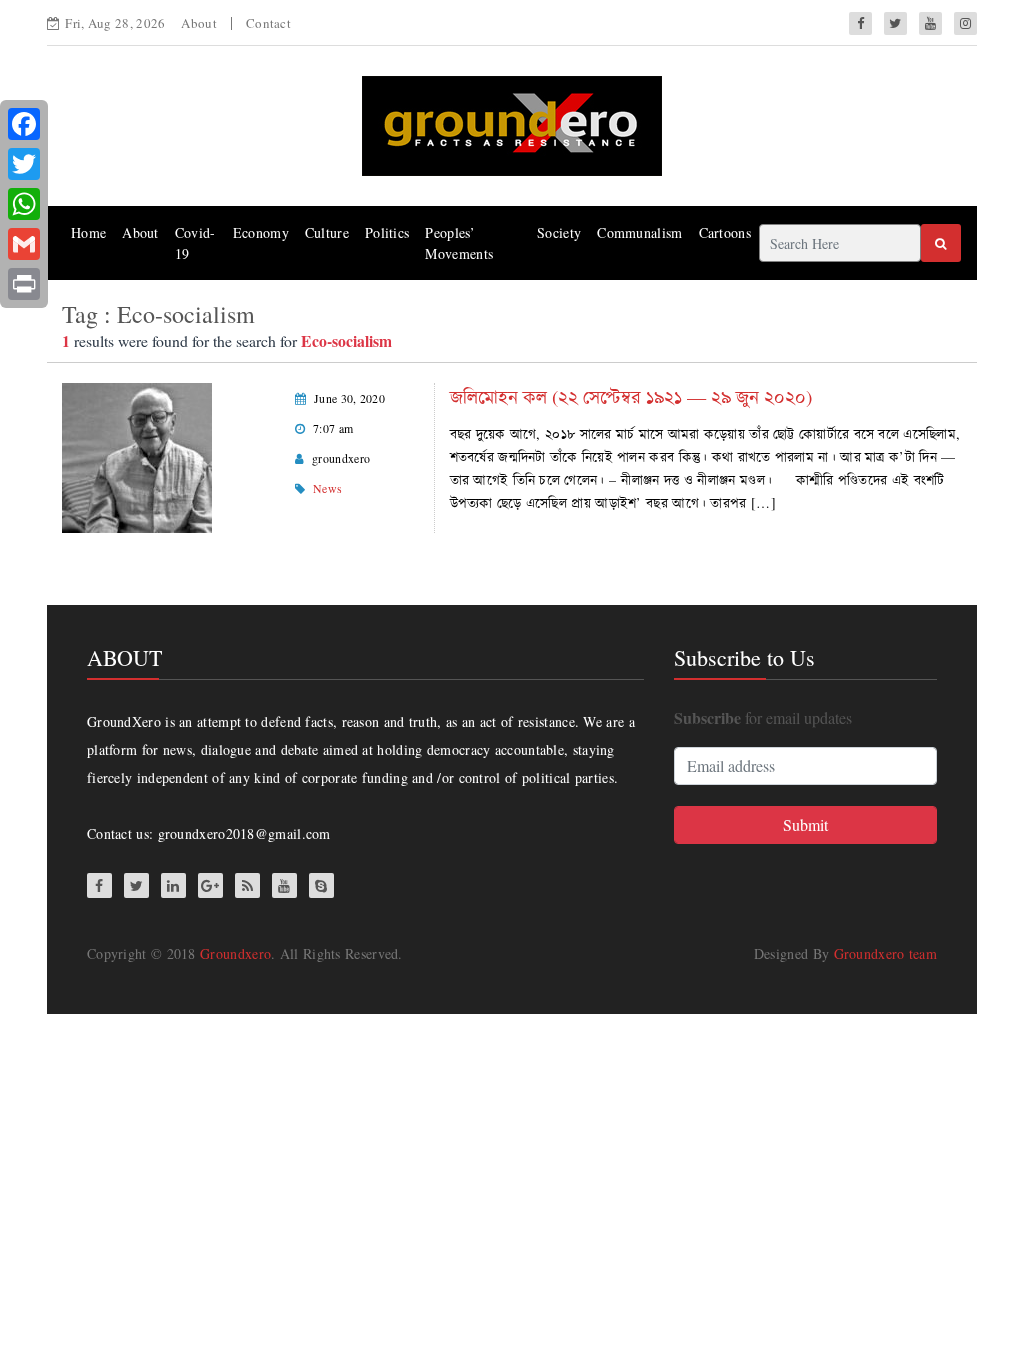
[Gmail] (24, 244)
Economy (261, 232)
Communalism (639, 232)
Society (559, 232)
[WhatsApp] (24, 204)
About (199, 23)
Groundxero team (886, 953)
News (327, 488)
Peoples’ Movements (459, 243)
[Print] (24, 284)
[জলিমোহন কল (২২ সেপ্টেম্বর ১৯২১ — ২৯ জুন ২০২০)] (137, 455)
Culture (327, 232)
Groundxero (235, 953)
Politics (387, 232)
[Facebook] (24, 124)
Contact (268, 23)
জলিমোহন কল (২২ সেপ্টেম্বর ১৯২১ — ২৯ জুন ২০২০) (631, 396)
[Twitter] (24, 164)
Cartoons (725, 232)
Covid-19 (195, 243)
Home (88, 232)
